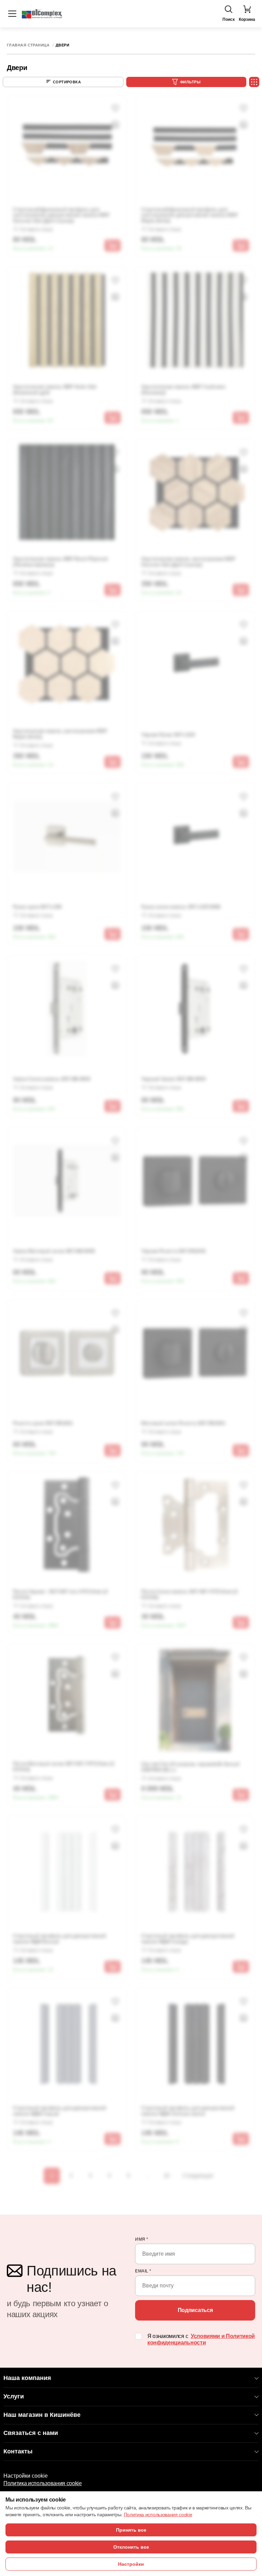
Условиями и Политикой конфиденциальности (201, 2339)
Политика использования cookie (43, 2483)
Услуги (14, 2396)
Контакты (18, 2451)
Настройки (131, 2564)
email (143, 2271)
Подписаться (195, 2310)
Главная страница (28, 45)
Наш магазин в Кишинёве (42, 2415)
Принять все (131, 2530)
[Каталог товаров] (12, 14)
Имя (142, 2239)
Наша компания (27, 2378)
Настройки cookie (26, 2476)
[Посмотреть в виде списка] (254, 82)
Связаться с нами (31, 2433)
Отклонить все (131, 2547)
